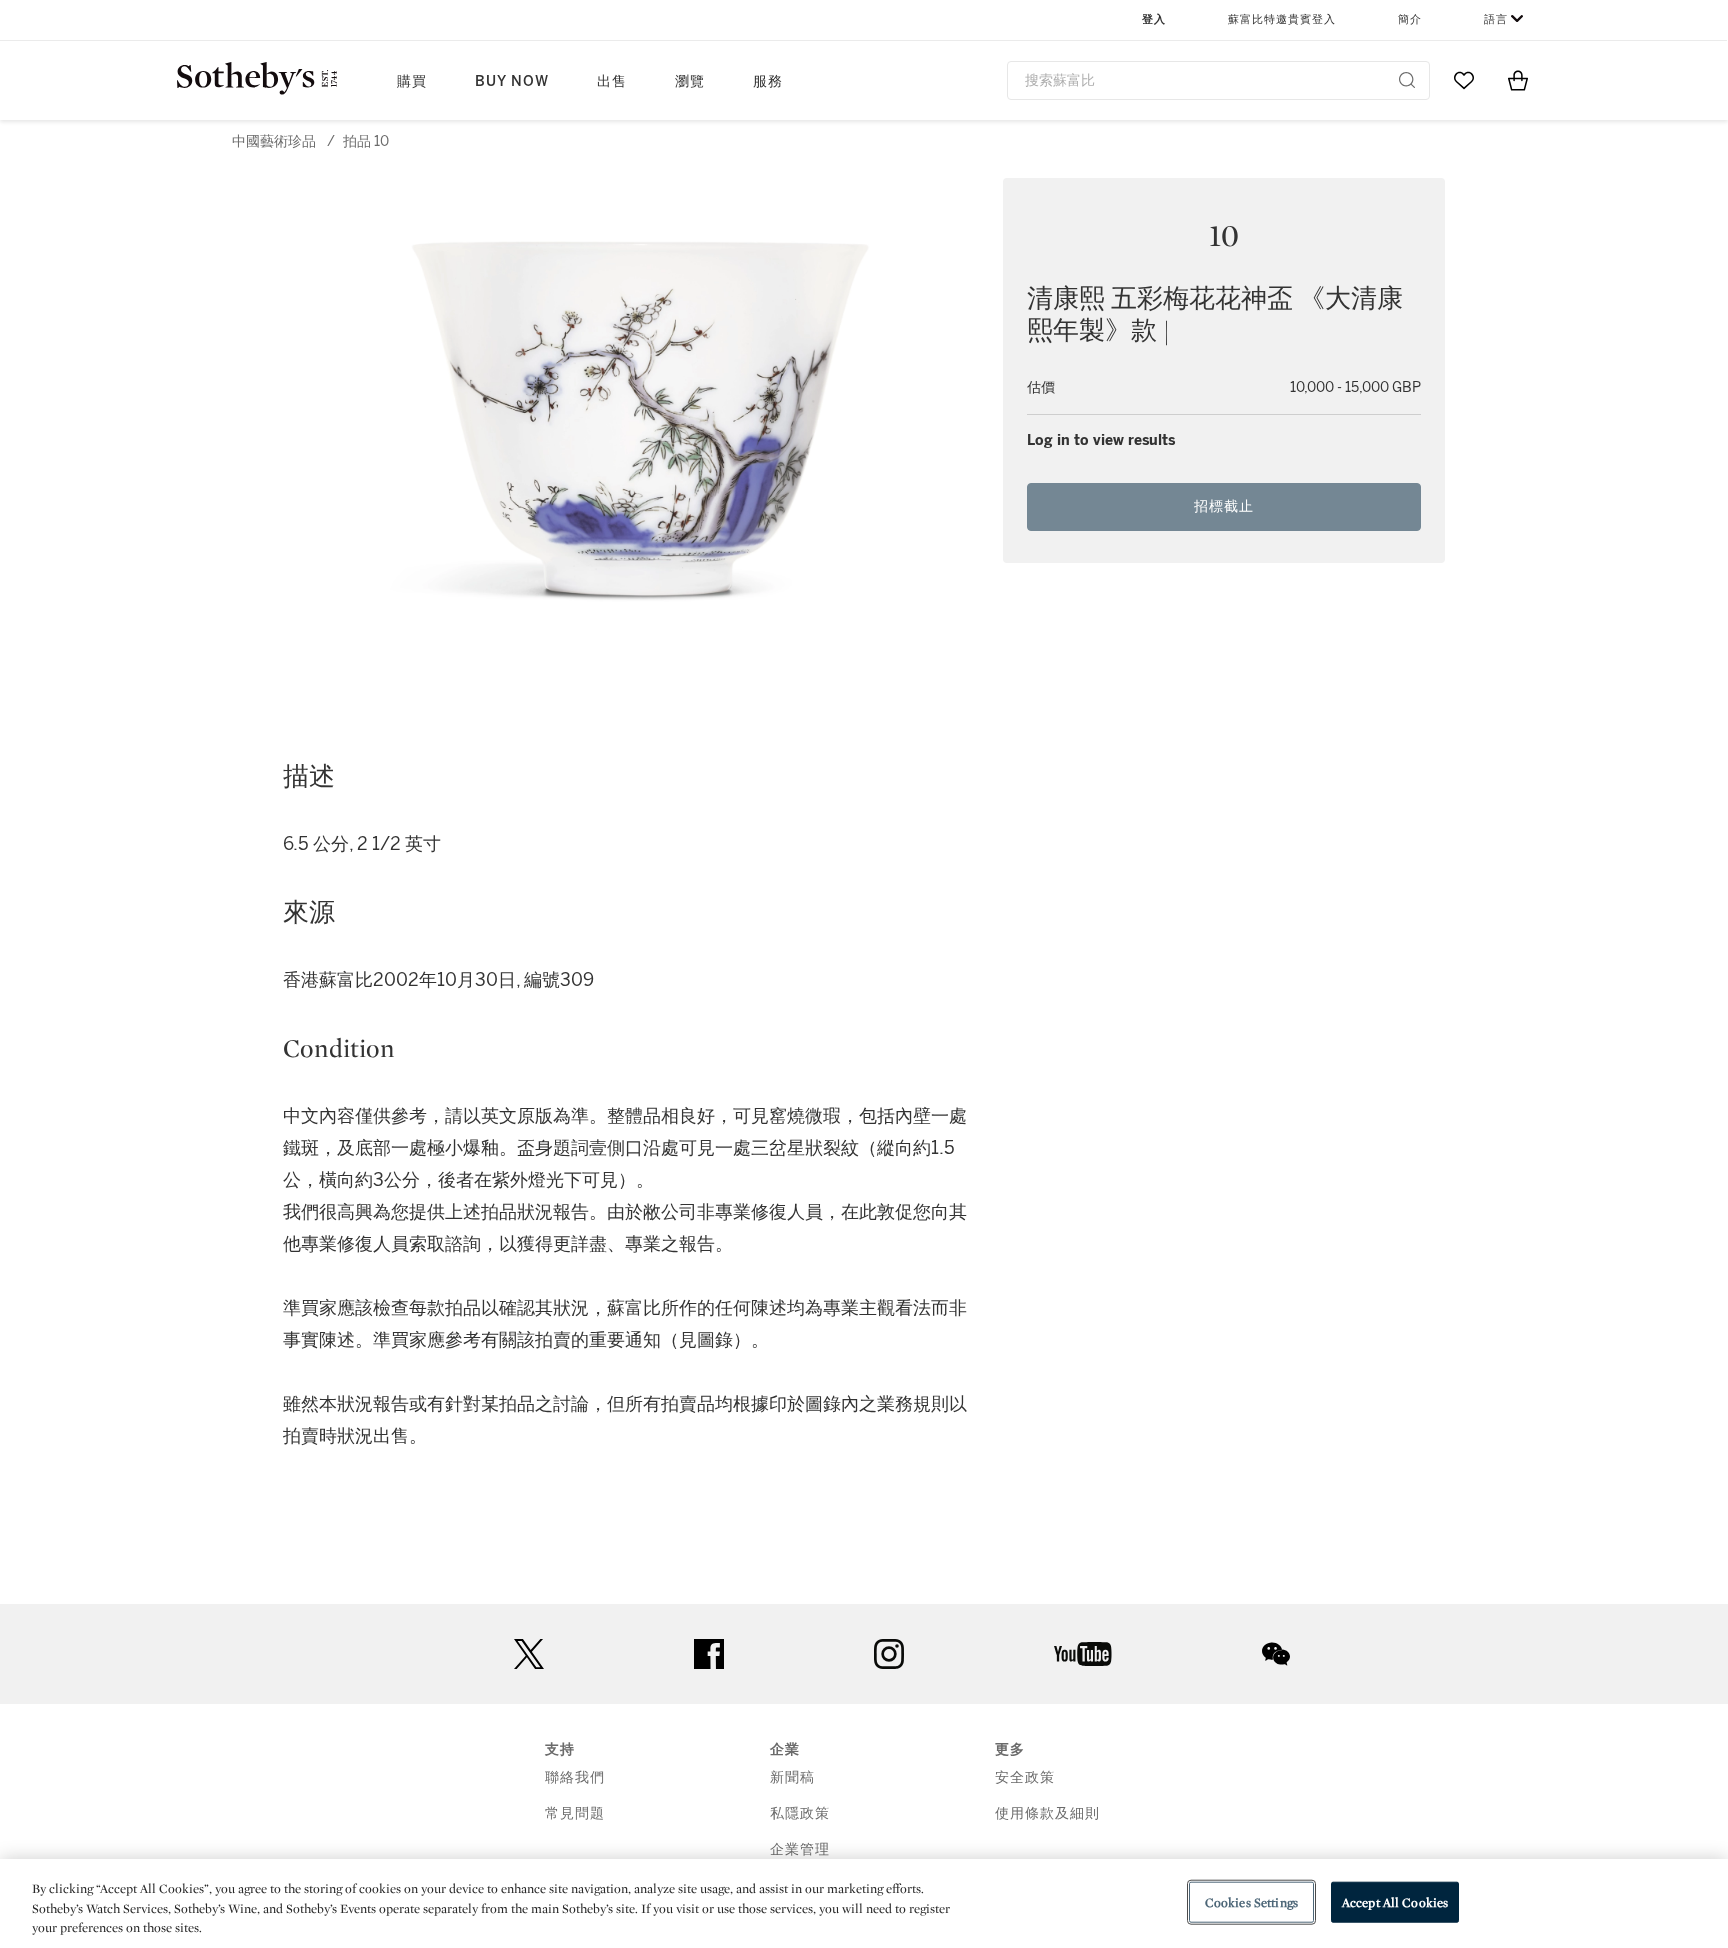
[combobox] (1218, 80)
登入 (1154, 19)
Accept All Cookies (1395, 1901)
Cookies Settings (1251, 1901)
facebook (709, 1654)
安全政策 (1025, 1777)
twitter (529, 1654)
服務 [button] (768, 81)
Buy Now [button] (512, 81)
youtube (1083, 1654)
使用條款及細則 (1047, 1813)
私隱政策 (800, 1813)
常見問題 (575, 1813)
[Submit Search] (1407, 80)
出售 (612, 81)
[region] (864, 1903)
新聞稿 (792, 1777)
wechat (1276, 1654)
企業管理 (800, 1849)
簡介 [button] (1410, 19)
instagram (889, 1654)
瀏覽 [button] (690, 81)
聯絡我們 (575, 1777)
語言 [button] (1496, 19)
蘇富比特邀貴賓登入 (1282, 19)
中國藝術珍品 (274, 141)
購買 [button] (412, 81)
